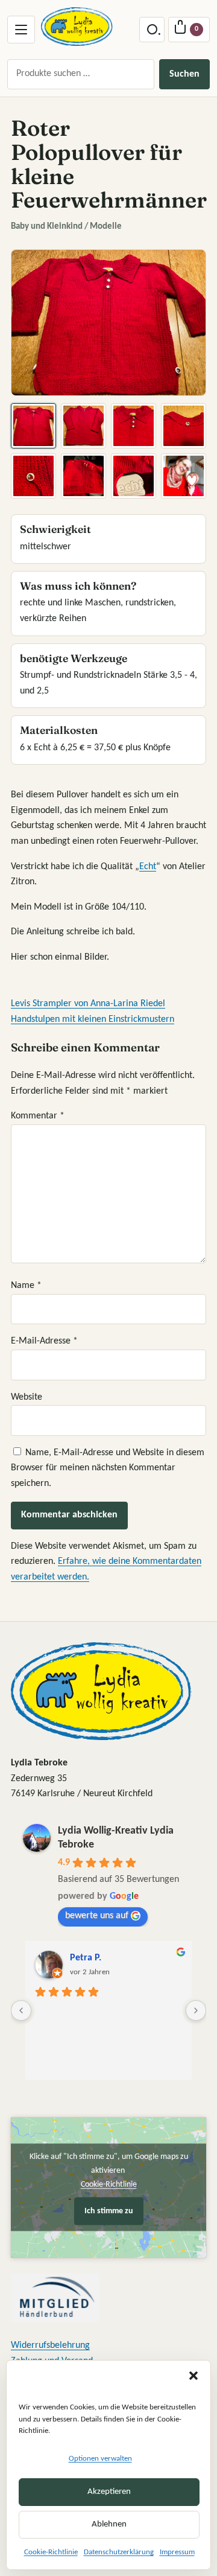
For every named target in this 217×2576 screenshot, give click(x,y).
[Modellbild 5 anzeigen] (33, 476)
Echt (148, 867)
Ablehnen (109, 2524)
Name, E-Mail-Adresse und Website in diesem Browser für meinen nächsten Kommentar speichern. (108, 1468)
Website (27, 1397)
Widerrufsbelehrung (50, 2345)
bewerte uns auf (97, 1916)
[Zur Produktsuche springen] (152, 30)
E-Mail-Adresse (44, 1341)
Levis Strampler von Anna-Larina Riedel (88, 1004)
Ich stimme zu (109, 2211)
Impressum (177, 2552)
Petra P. (86, 1958)
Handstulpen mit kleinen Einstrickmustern (93, 1019)
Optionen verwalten (100, 2459)
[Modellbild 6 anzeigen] (83, 476)
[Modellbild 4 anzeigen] (184, 426)
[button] (193, 2376)
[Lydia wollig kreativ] (77, 27)
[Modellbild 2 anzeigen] (83, 426)
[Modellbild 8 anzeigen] (184, 476)
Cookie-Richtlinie (51, 2552)
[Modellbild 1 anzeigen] (33, 426)
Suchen (184, 74)
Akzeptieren (109, 2492)
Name (26, 1286)
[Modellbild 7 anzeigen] (134, 476)
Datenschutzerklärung (119, 2552)
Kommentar (38, 1116)
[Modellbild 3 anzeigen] (134, 426)
